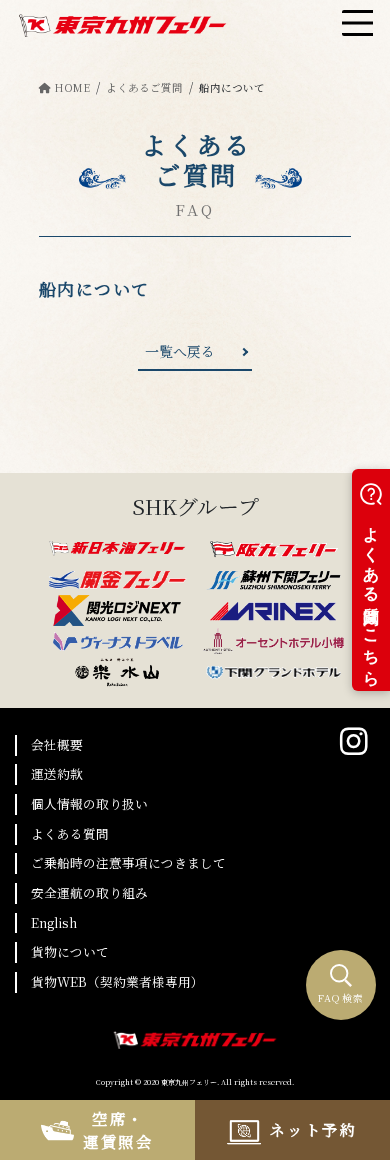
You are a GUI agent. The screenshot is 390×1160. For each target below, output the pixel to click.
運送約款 (57, 773)
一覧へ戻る (180, 351)
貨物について (70, 951)
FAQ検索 (341, 998)
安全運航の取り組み (89, 892)
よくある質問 (70, 833)
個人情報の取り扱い (89, 803)
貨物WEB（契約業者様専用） (117, 981)
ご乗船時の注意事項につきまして (128, 862)
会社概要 (57, 744)
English (54, 922)
